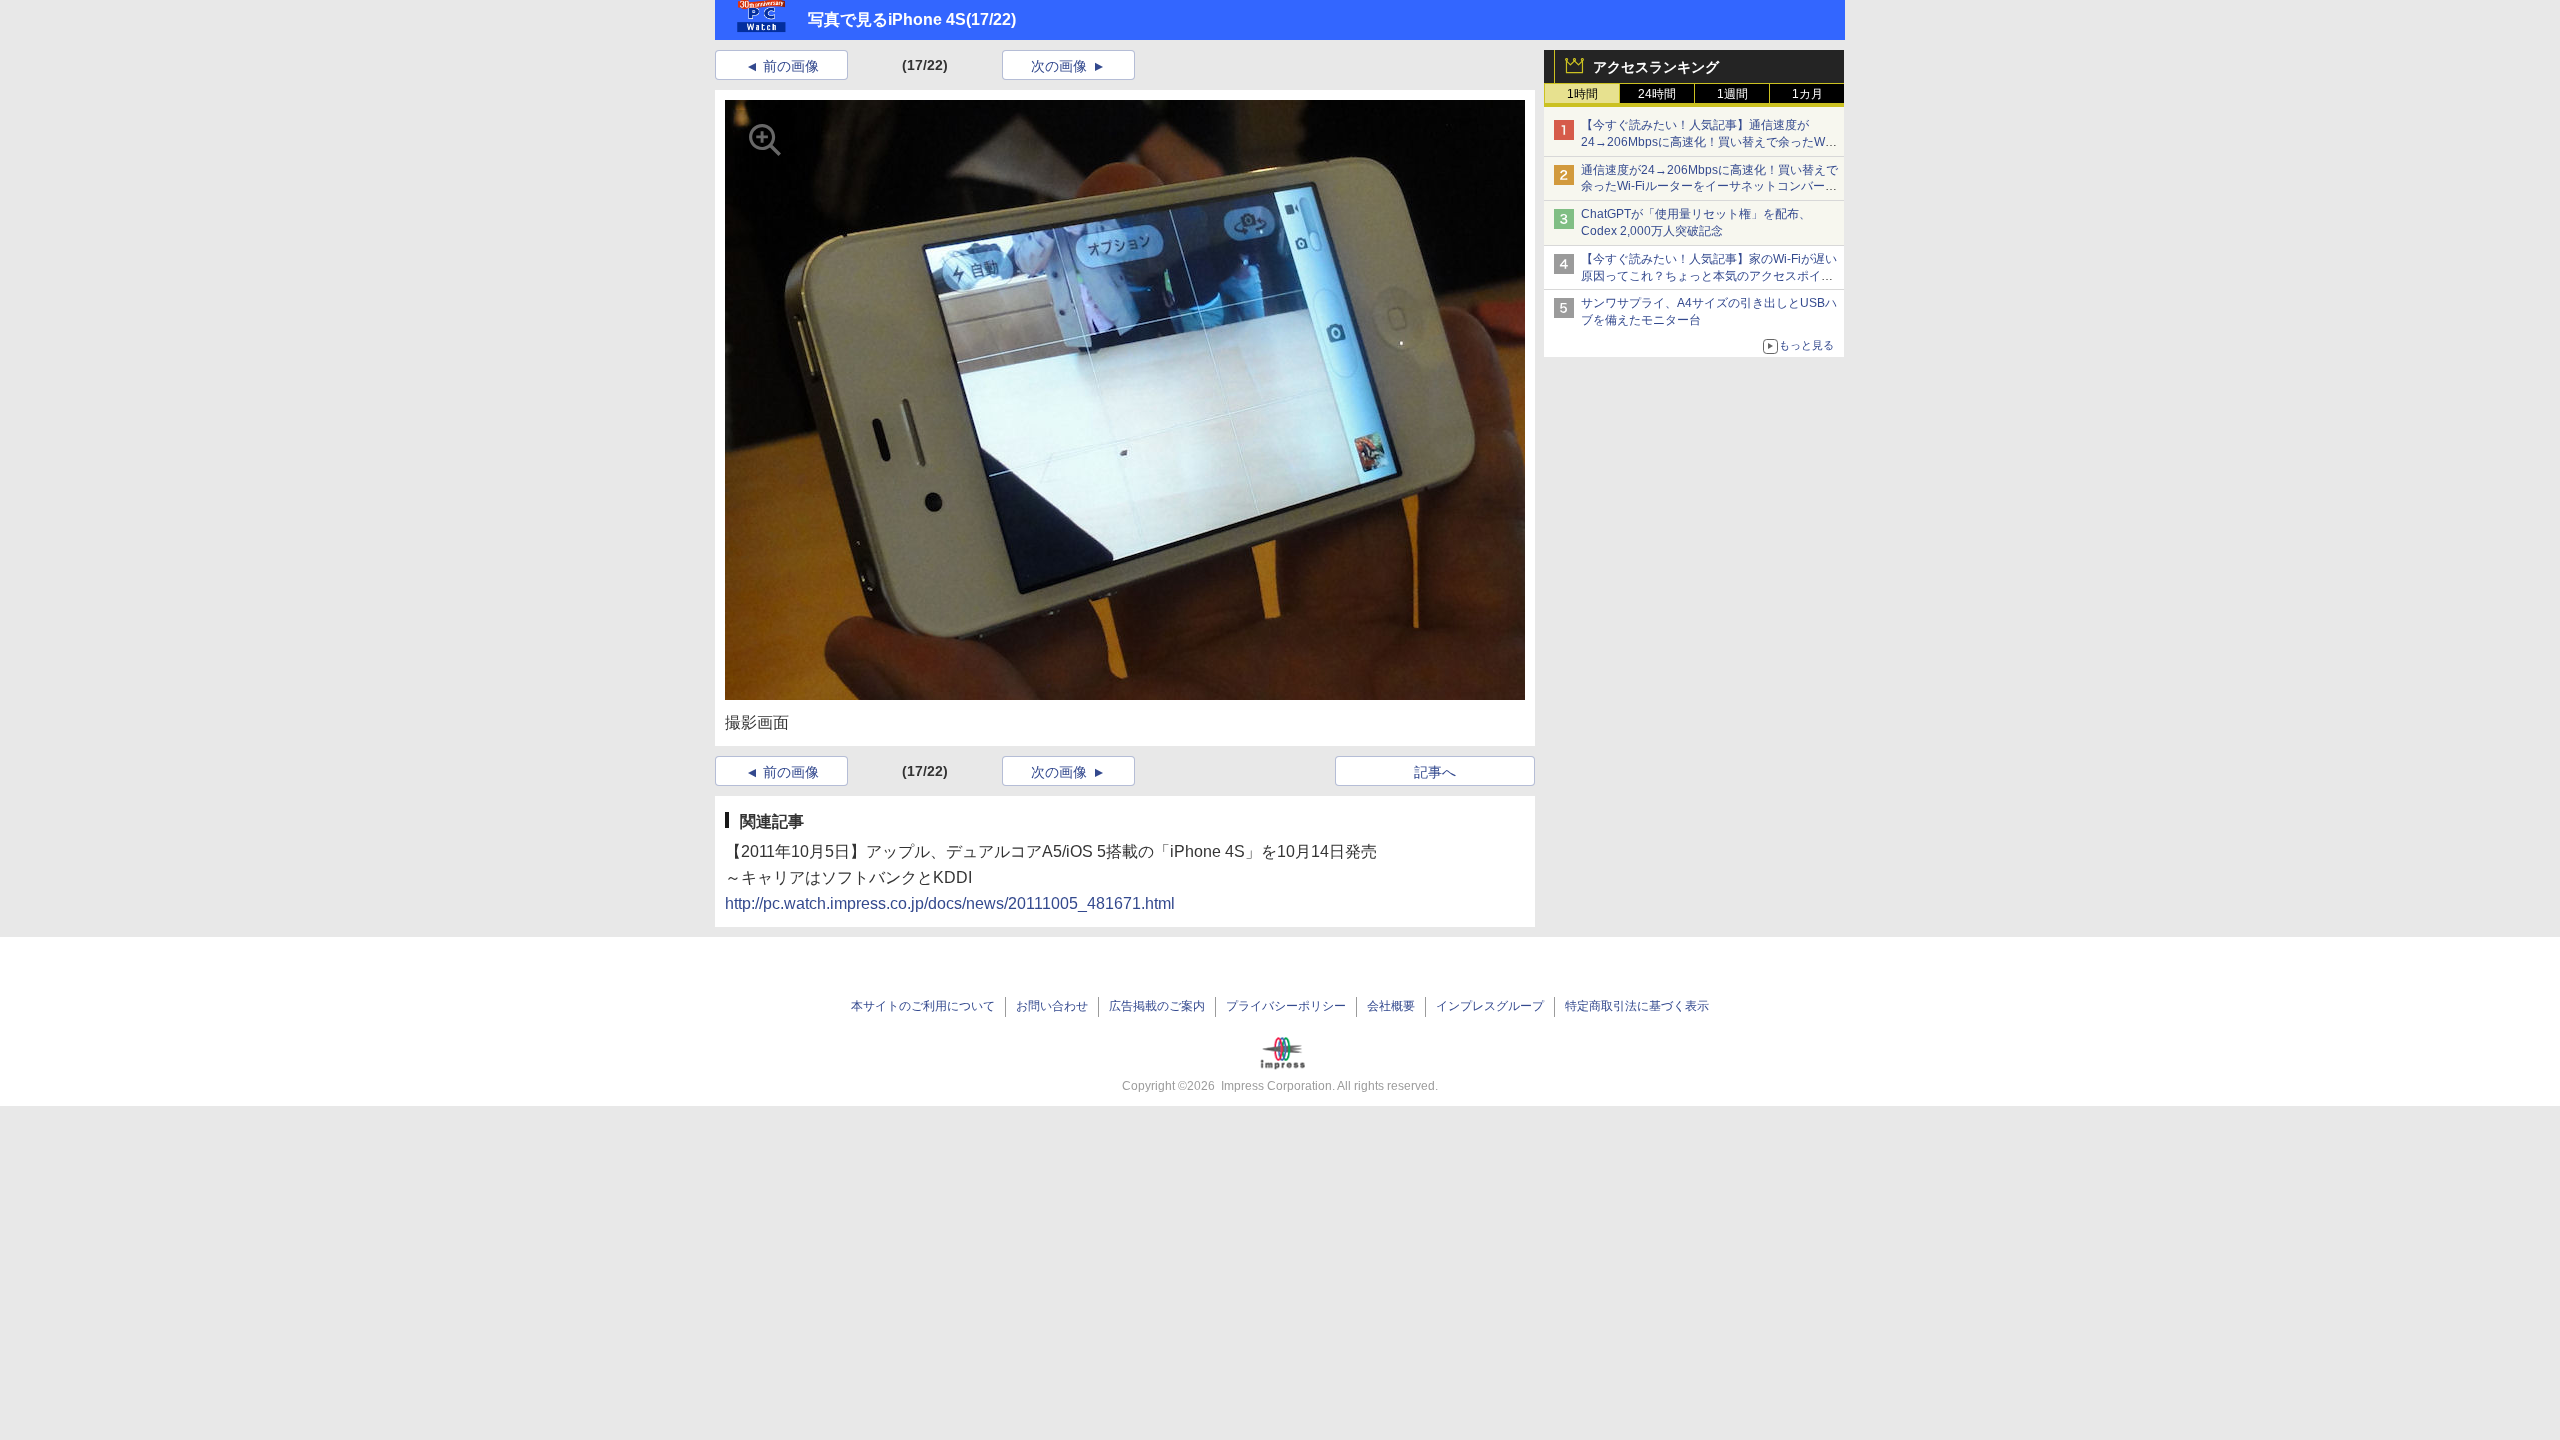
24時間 (1657, 94)
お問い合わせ (1052, 1006)
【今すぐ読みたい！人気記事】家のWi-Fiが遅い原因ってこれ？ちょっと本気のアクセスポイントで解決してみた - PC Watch (1709, 276)
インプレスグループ (1490, 1006)
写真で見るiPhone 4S (887, 19)
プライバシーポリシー (1286, 1006)
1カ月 (1807, 94)
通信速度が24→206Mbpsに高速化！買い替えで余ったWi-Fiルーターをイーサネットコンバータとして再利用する (1709, 187)
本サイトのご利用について (923, 1006)
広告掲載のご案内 (1157, 1006)
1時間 (1582, 94)
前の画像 (791, 66)
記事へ (1435, 772)
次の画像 (1059, 66)
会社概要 (1391, 1006)
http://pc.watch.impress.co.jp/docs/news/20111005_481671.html (950, 903)
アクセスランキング (1656, 67)
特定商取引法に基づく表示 (1637, 1006)
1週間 (1732, 94)
